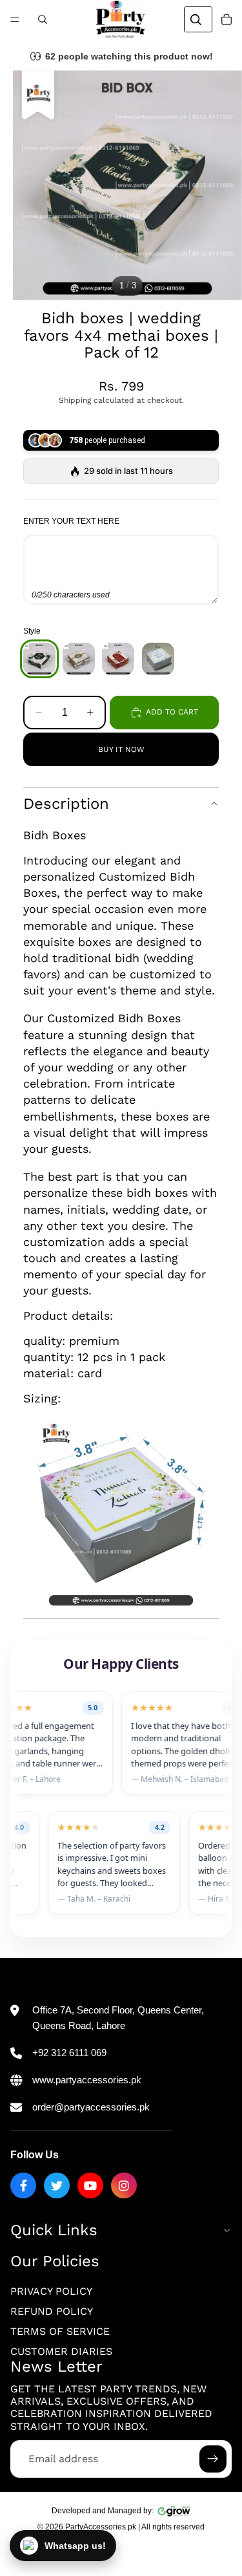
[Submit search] (196, 19)
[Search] (43, 19)
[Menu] (15, 19)
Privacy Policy (51, 2291)
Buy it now (121, 749)
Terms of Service (60, 2331)
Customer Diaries (61, 2351)
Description (66, 804)
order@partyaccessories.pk (91, 2107)
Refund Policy (52, 2311)
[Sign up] (213, 2459)
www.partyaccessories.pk (87, 2080)
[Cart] (227, 19)
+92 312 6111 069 (69, 2053)
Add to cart (172, 712)
